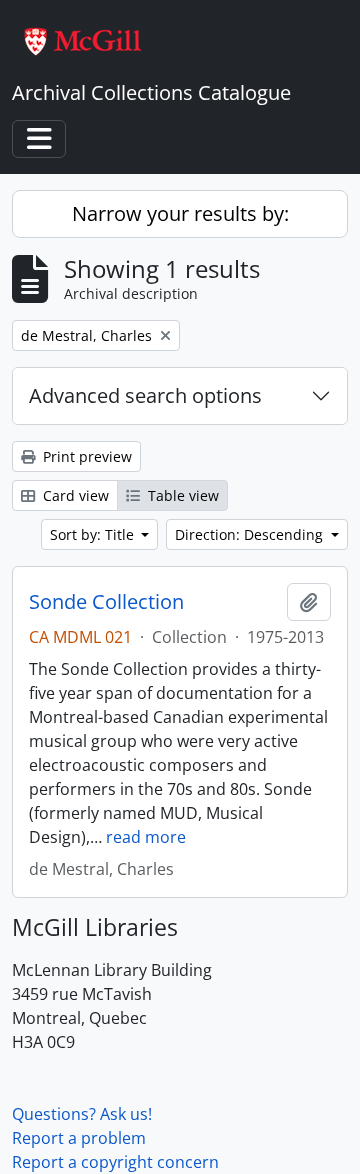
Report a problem (79, 1138)
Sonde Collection (106, 602)
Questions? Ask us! (82, 1114)
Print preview (85, 456)
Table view (181, 495)
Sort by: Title (94, 534)
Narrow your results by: (180, 213)
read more (146, 837)
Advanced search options (145, 395)
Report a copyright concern (115, 1162)
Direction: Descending (251, 534)
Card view (74, 495)
